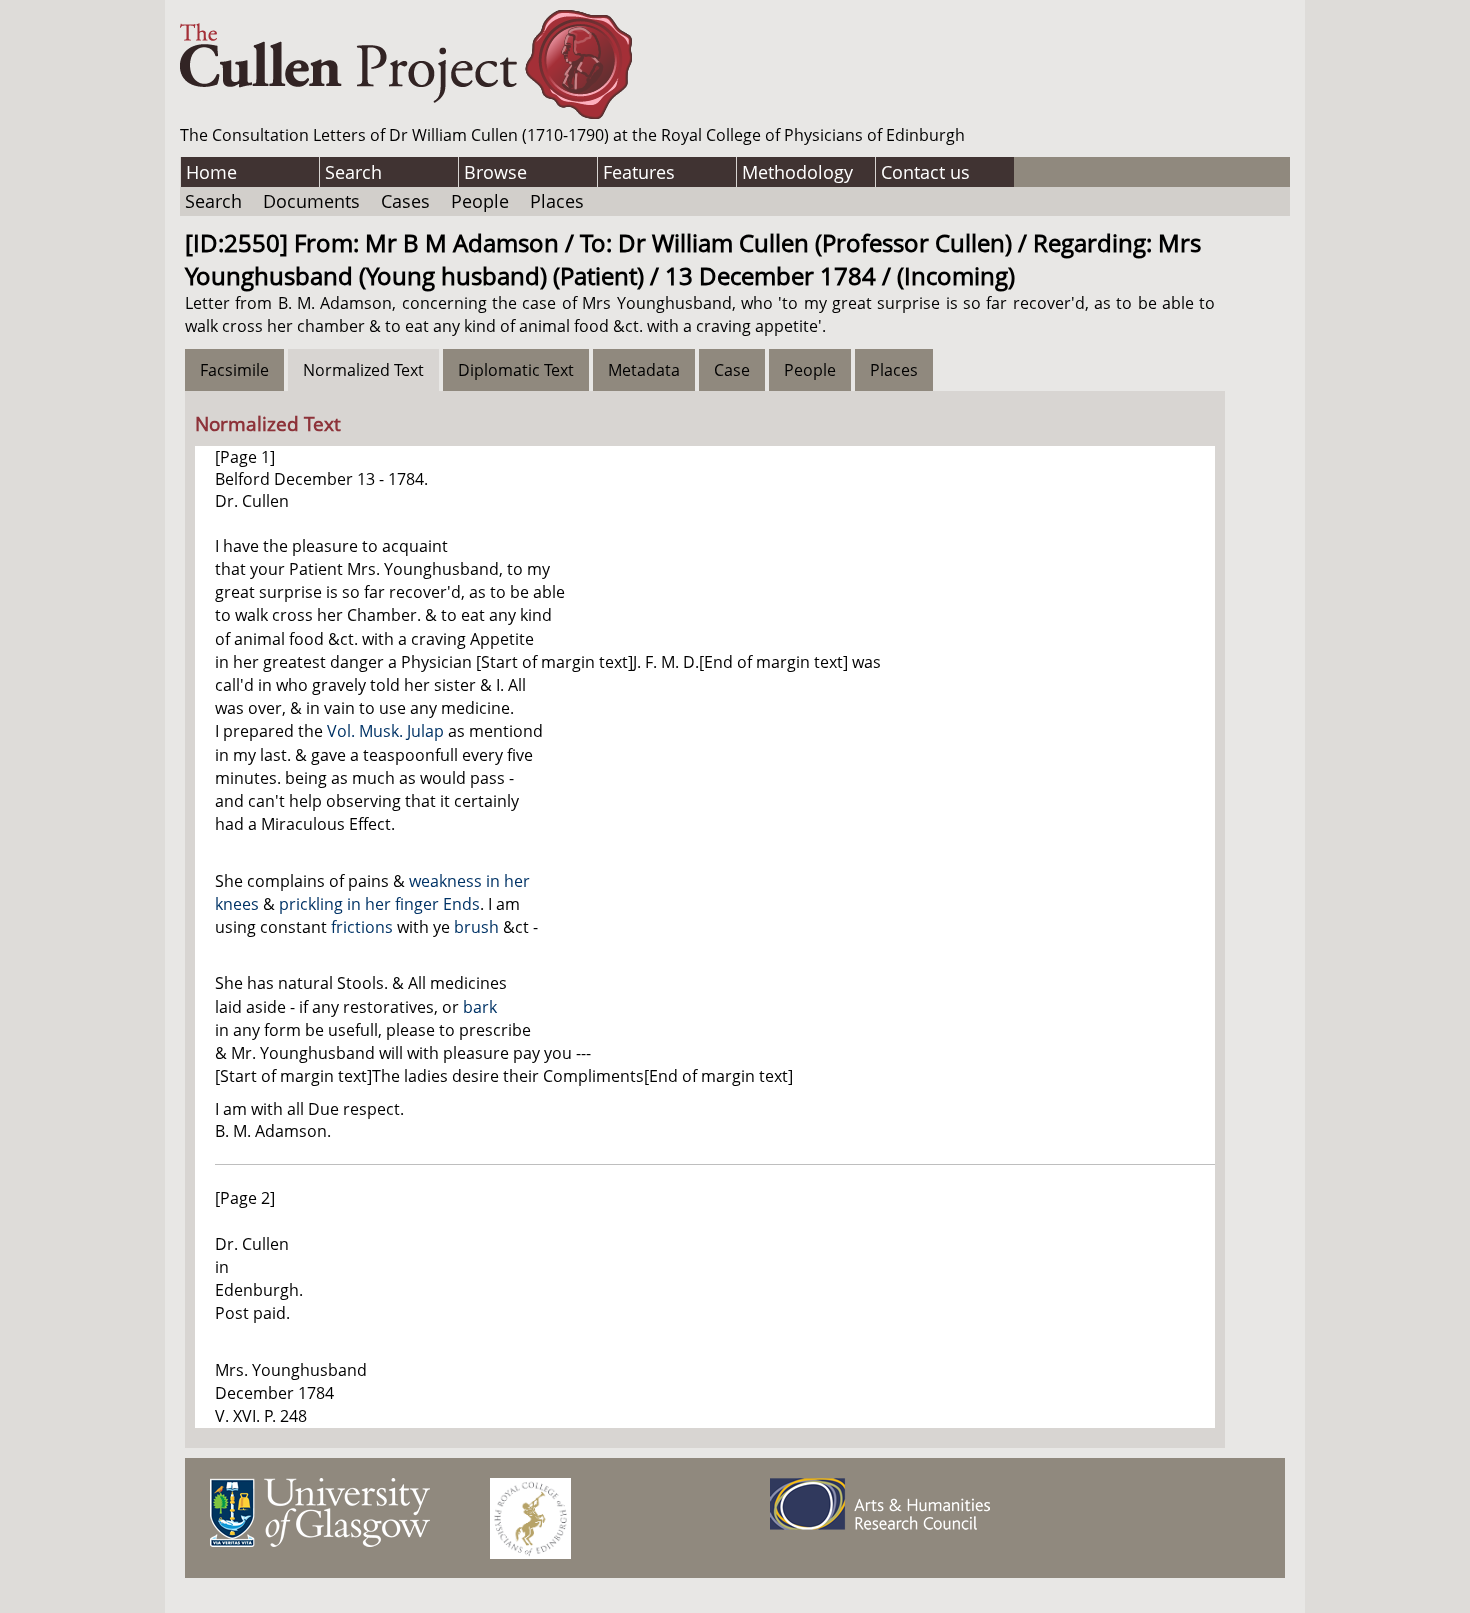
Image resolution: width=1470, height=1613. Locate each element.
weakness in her (469, 881)
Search (353, 172)
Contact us (925, 172)
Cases (405, 201)
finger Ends (437, 904)
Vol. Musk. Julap (385, 731)
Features (639, 172)
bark (480, 1007)
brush (476, 927)
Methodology (797, 172)
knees (237, 904)
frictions (362, 927)
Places (557, 201)
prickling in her (337, 904)
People (480, 201)
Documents (311, 201)
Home (211, 172)
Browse (495, 172)
